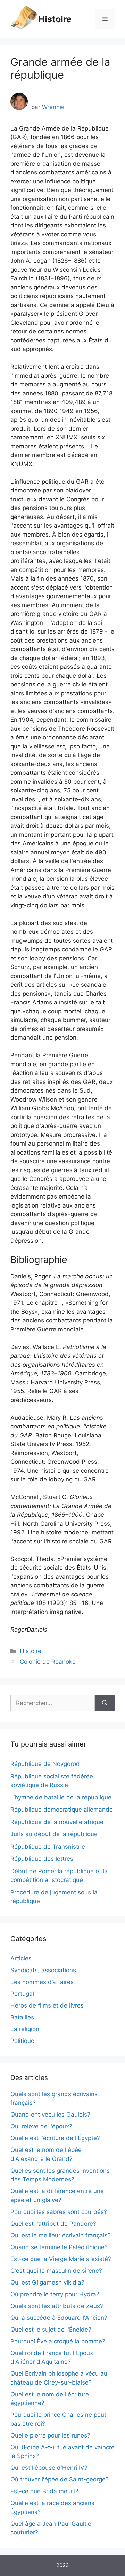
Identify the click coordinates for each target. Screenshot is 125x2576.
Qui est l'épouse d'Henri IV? (49, 2468)
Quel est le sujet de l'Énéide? (51, 2330)
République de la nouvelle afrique (57, 1822)
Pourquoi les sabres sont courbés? (59, 2212)
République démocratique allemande (62, 1810)
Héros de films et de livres (47, 2005)
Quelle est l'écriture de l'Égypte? (55, 2138)
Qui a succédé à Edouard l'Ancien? (59, 2318)
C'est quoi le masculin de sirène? (56, 2271)
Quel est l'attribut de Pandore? (53, 2224)
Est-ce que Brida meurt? (44, 2491)
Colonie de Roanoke (48, 1662)
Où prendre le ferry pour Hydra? (55, 2294)
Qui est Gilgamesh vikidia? (47, 2282)
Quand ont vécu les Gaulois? (50, 2115)
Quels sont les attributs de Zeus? (57, 2306)
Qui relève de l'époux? (41, 2126)
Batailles (22, 2017)
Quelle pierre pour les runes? (50, 2435)
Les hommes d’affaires (42, 1982)
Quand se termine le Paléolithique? (59, 2247)
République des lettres (42, 1859)
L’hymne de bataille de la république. (62, 1797)
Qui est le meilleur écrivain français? (61, 2235)
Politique (22, 2041)
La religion (25, 2029)
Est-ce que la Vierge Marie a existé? (61, 2259)
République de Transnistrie (48, 1847)
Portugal (22, 1994)
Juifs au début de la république (54, 1834)
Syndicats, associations (43, 1970)
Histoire (55, 19)
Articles (21, 1958)
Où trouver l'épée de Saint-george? (60, 2479)
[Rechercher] (105, 1703)
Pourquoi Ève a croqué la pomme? (58, 2341)
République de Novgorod (45, 1764)
